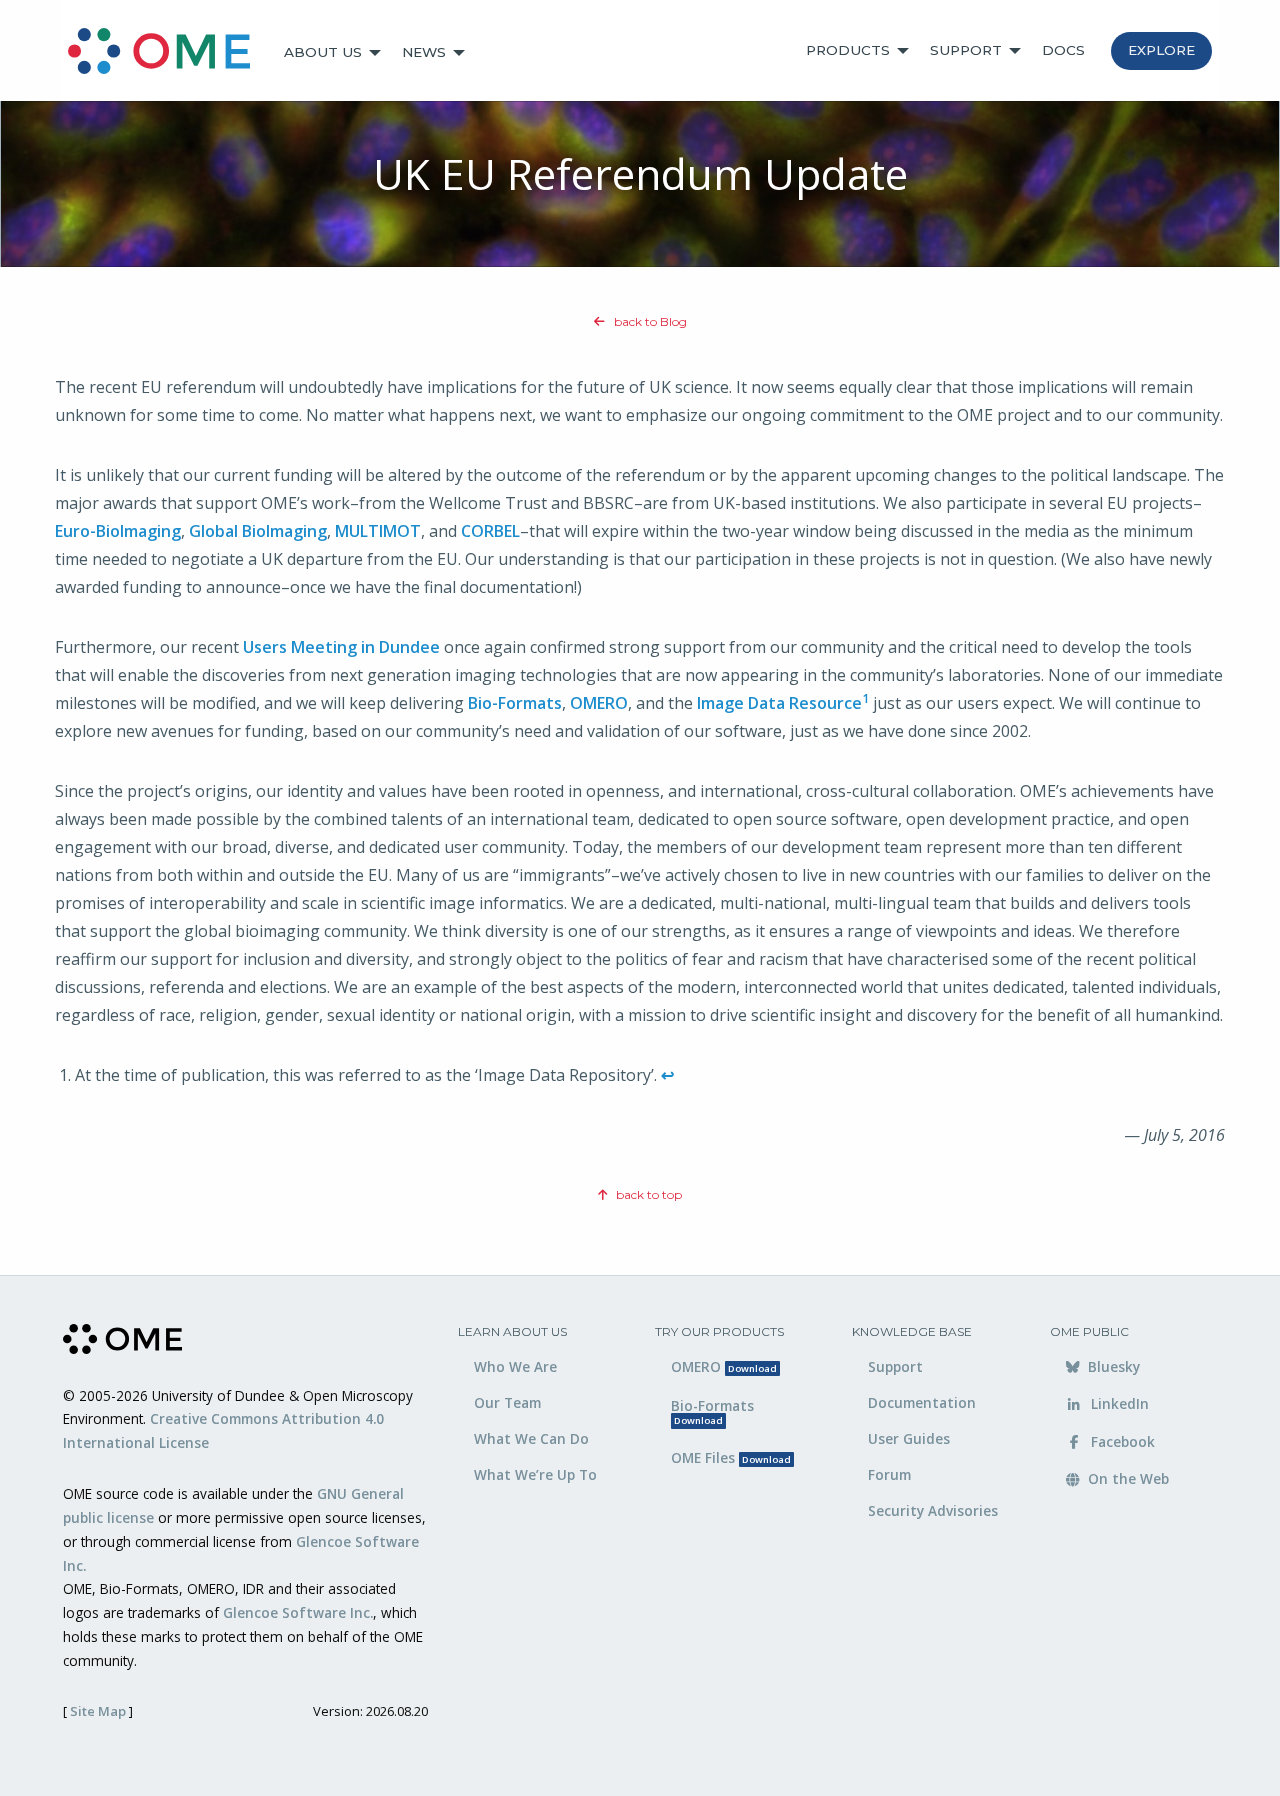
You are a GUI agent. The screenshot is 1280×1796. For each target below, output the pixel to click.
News (424, 52)
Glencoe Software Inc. (298, 1612)
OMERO (599, 703)
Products (848, 50)
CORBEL (490, 531)
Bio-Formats (515, 703)
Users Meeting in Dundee (341, 647)
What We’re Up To (535, 1474)
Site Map (98, 1711)
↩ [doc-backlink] (667, 1075)
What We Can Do (531, 1438)
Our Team (507, 1402)
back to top (647, 1194)
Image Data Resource (779, 703)
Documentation (922, 1402)
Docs (1063, 50)
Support (966, 50)
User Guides (909, 1438)
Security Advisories (933, 1510)
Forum (889, 1474)
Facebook (1121, 1441)
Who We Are (515, 1366)
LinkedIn (1118, 1403)
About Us (323, 52)
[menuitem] (168, 53)
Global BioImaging (258, 531)
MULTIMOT (378, 531)
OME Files (731, 1457)
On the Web (1126, 1478)
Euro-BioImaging (118, 531)
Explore (1161, 50)
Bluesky (1112, 1366)
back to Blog (649, 321)
